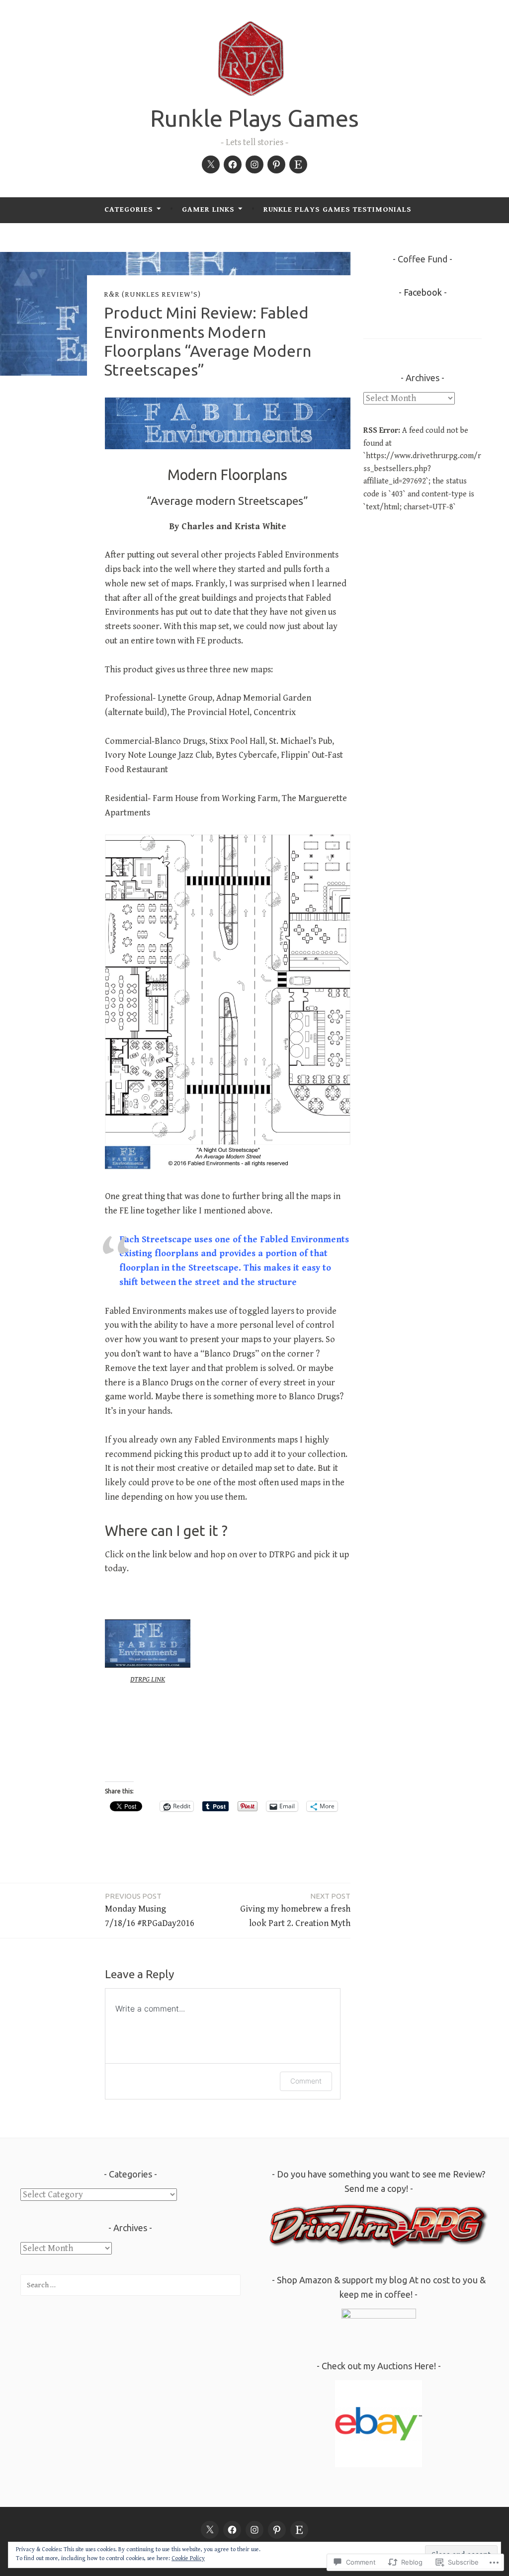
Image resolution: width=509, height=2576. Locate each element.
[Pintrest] (276, 164)
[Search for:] (130, 2285)
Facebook (423, 292)
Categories (129, 209)
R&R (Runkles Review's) (152, 294)
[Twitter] (211, 164)
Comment (306, 2081)
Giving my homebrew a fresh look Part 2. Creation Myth (295, 1910)
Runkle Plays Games (254, 118)
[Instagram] (254, 164)
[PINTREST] (277, 2530)
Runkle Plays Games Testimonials (338, 209)
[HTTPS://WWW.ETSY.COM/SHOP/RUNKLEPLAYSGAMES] (299, 2530)
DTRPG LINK (148, 1679)
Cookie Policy (188, 2558)
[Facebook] (233, 164)
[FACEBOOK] (232, 2530)
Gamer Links (208, 209)
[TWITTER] (210, 2530)
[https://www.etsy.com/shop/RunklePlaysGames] (298, 164)
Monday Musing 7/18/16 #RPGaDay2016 (150, 1910)
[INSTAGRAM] (254, 2530)
